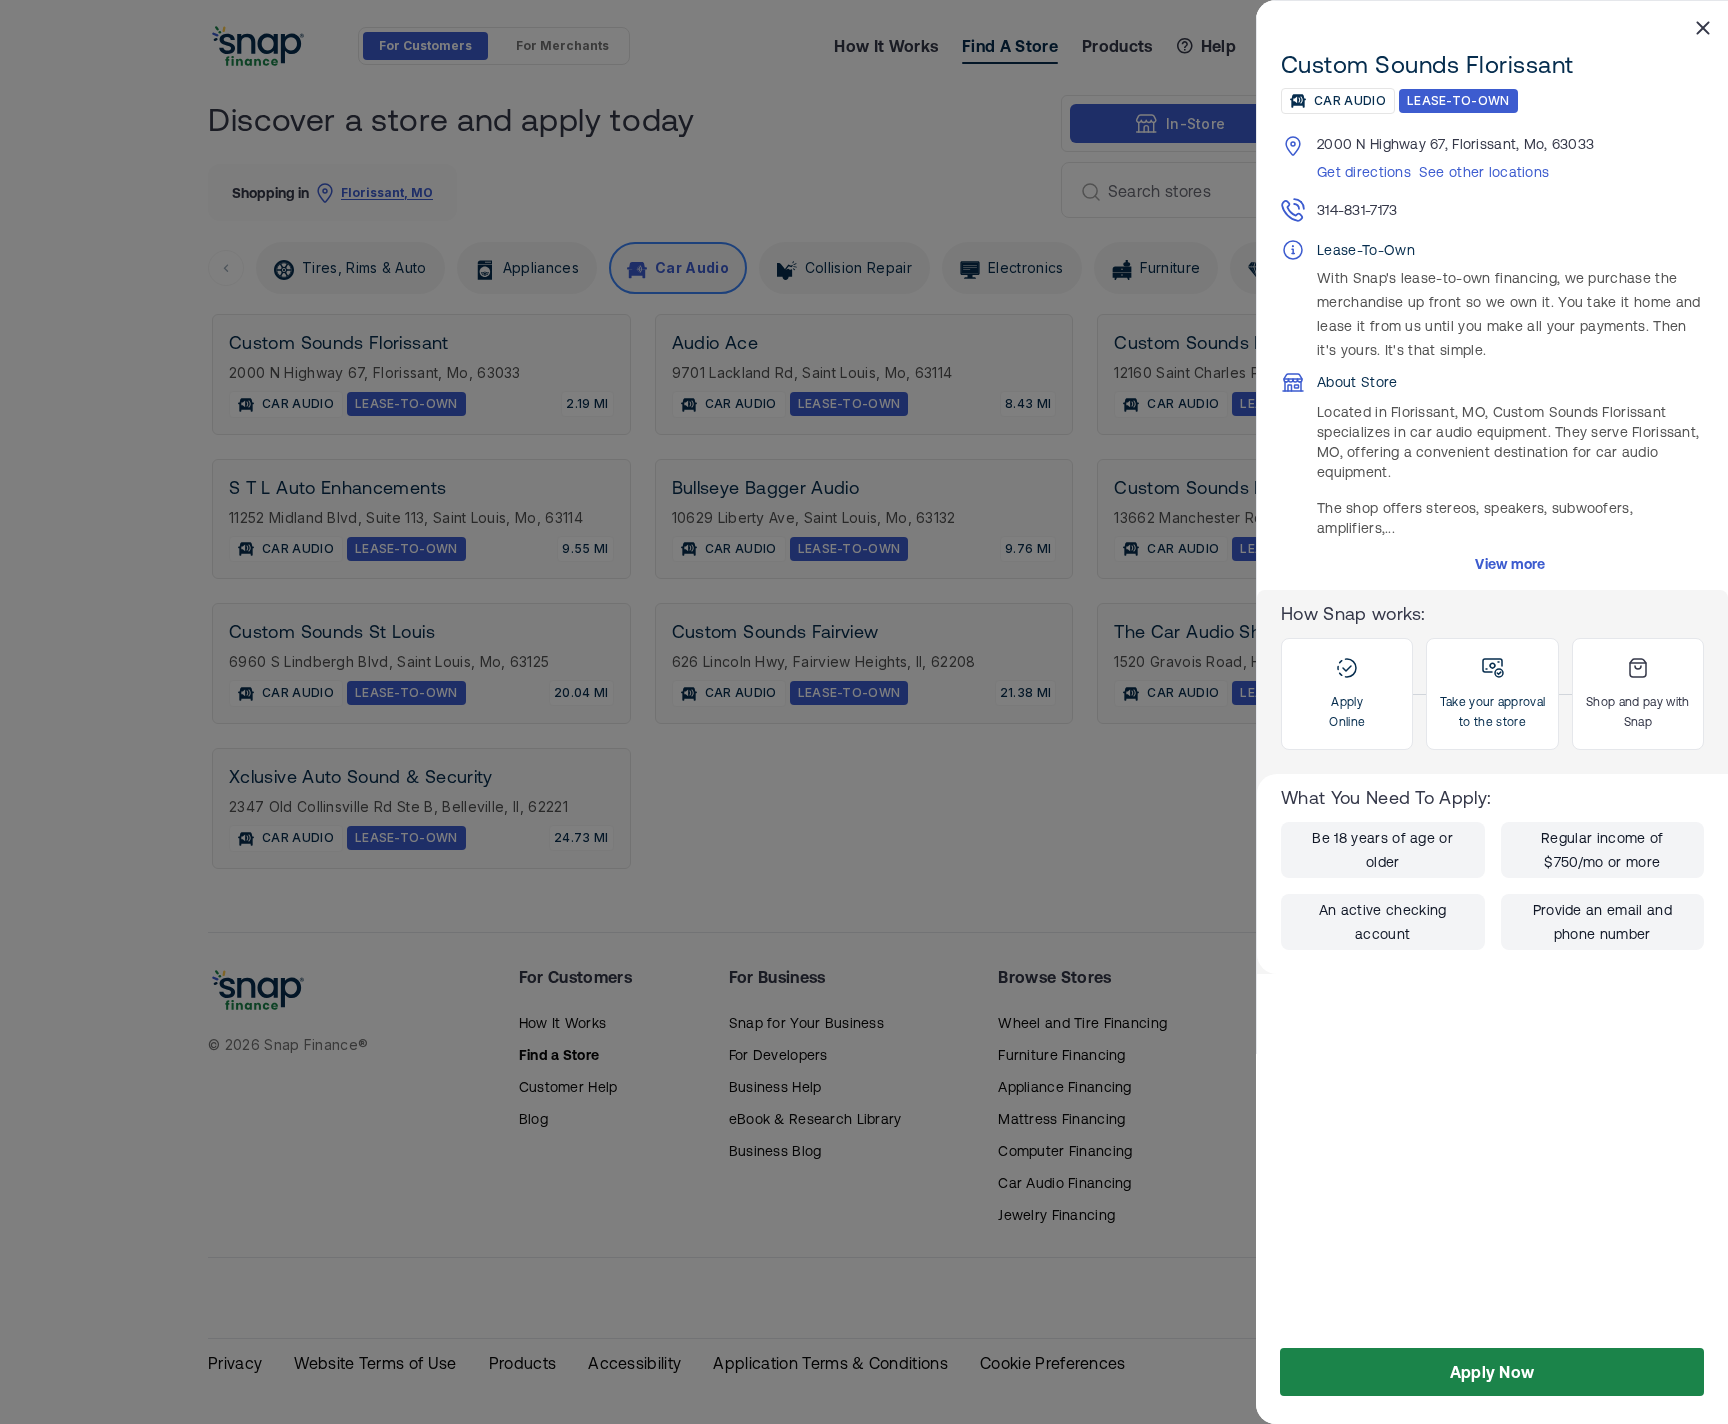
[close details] (1703, 27)
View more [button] (1510, 564)
